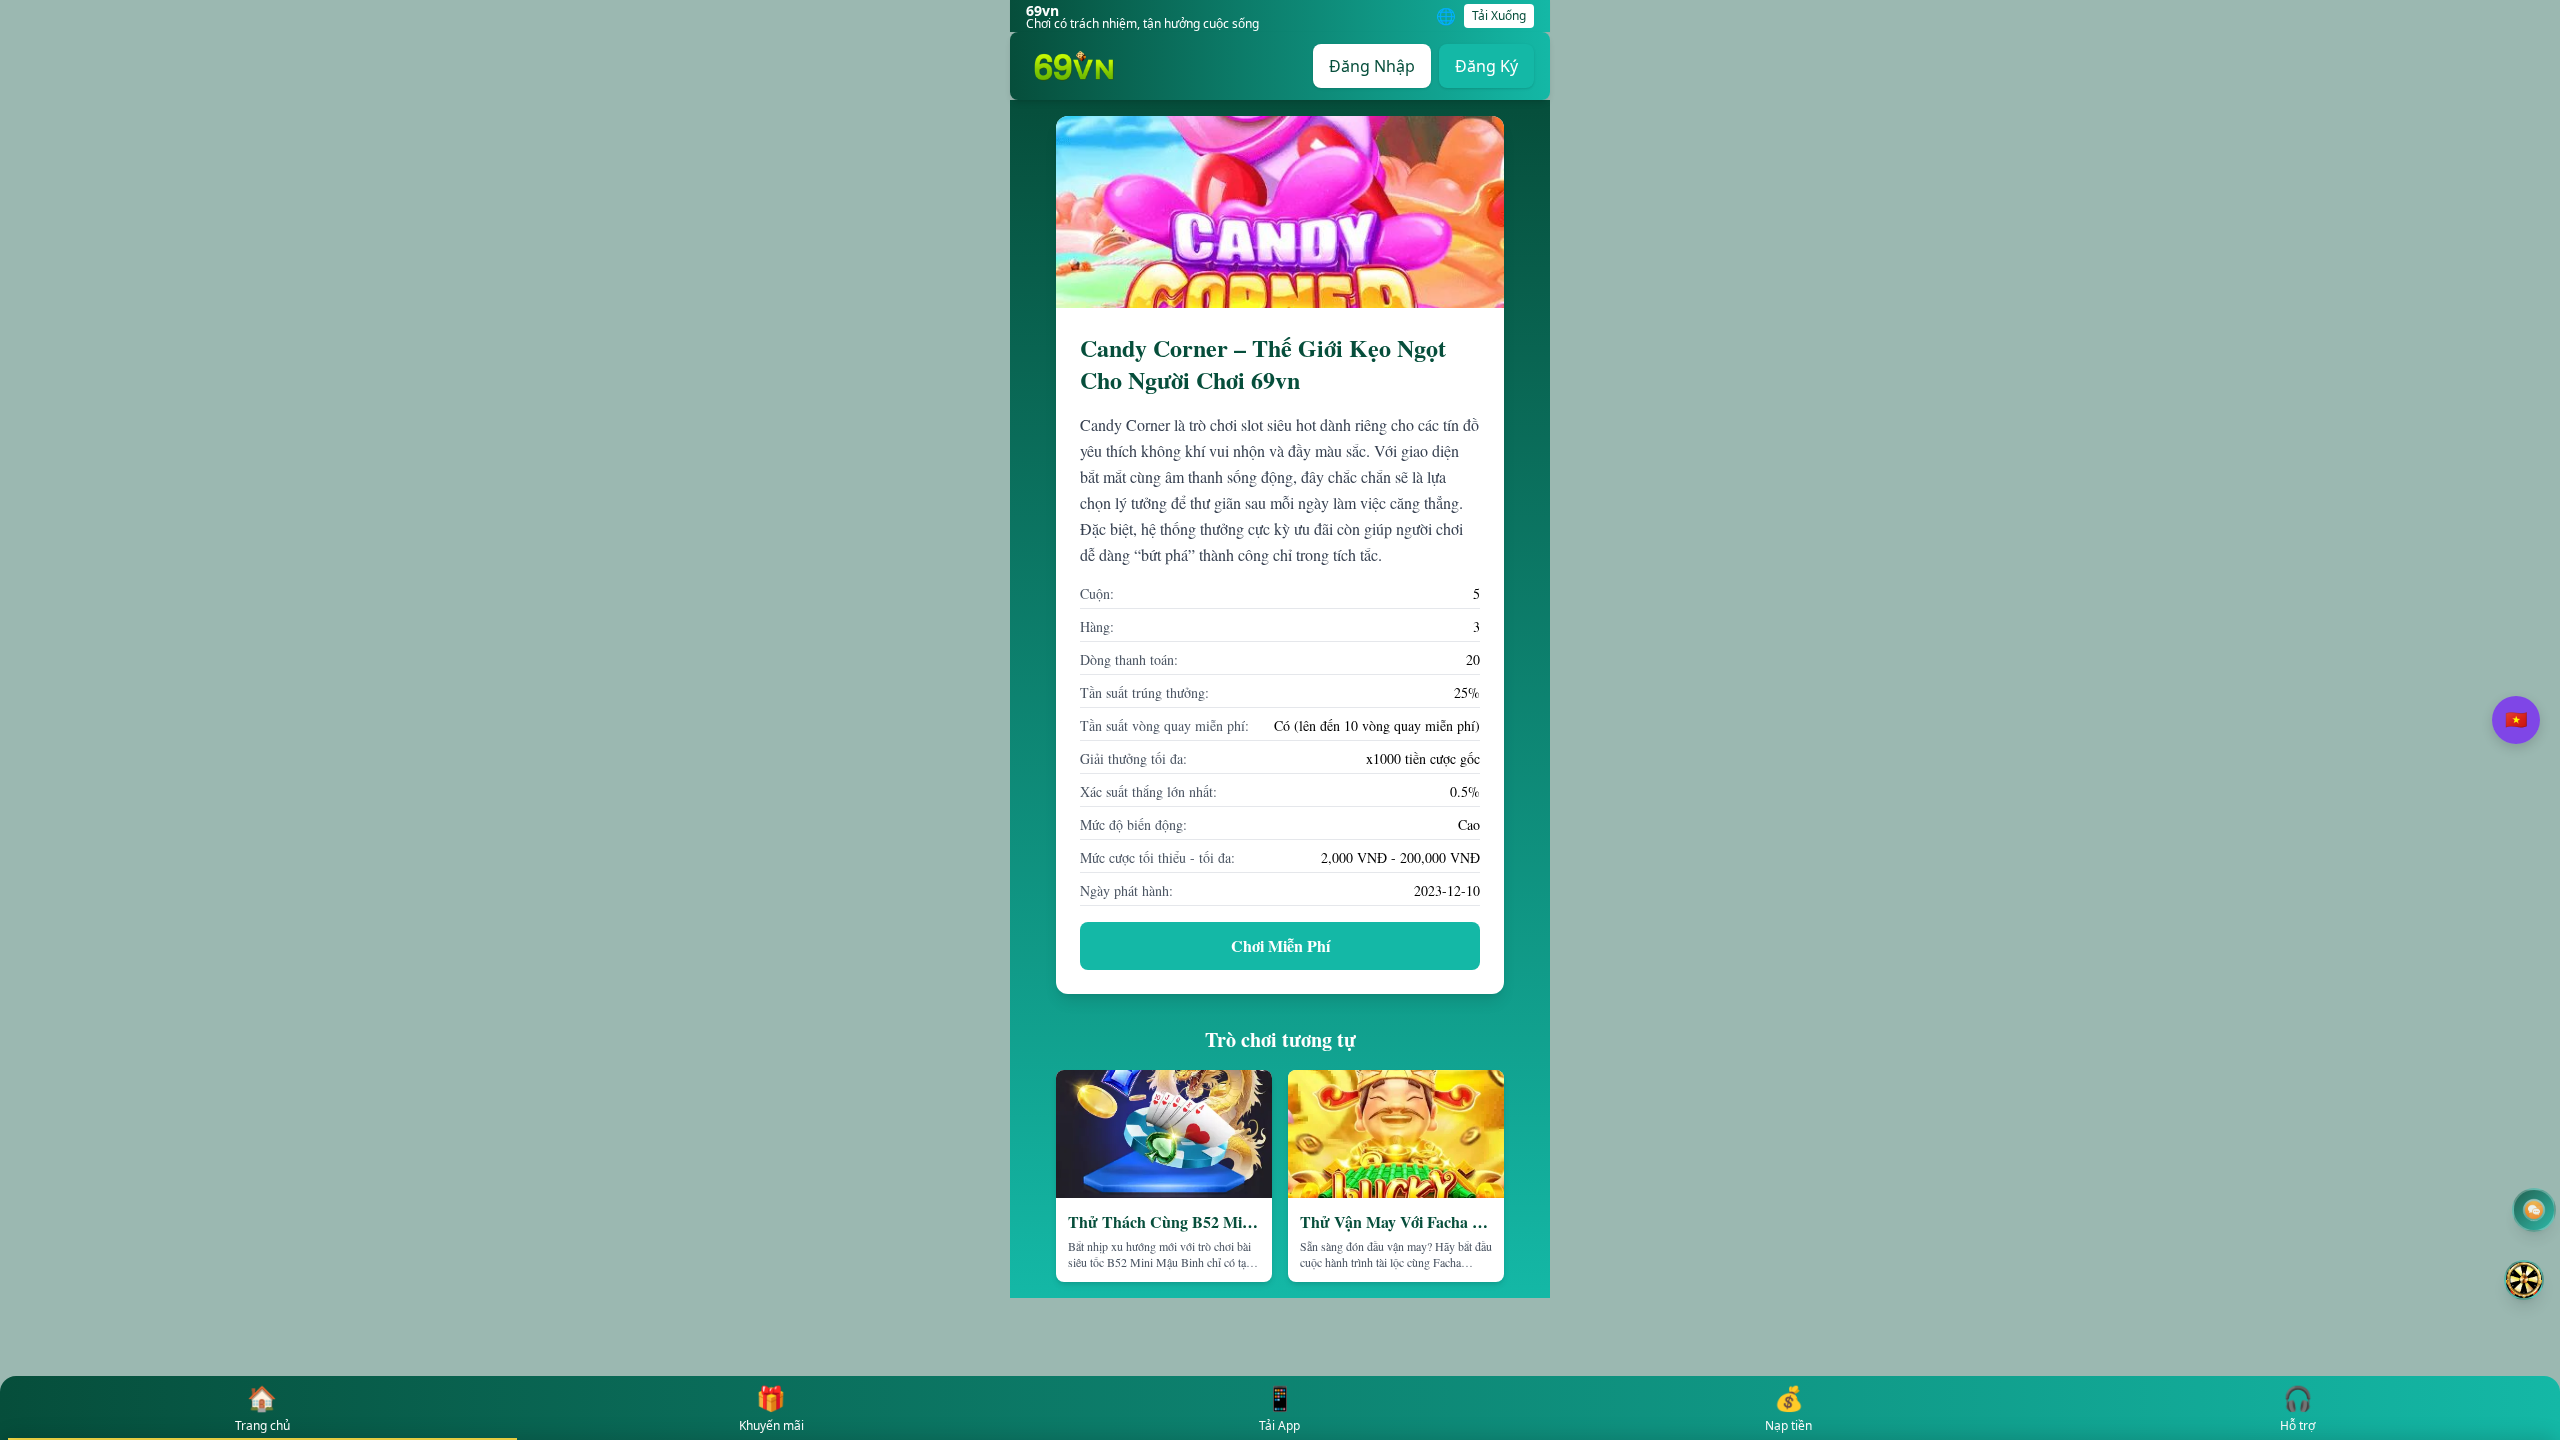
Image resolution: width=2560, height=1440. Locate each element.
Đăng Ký (1486, 66)
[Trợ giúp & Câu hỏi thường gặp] (2532, 1210)
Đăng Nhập (1372, 66)
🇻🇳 (2516, 720)
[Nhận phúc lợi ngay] (2524, 1280)
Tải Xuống (1499, 15)
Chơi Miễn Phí (1280, 945)
